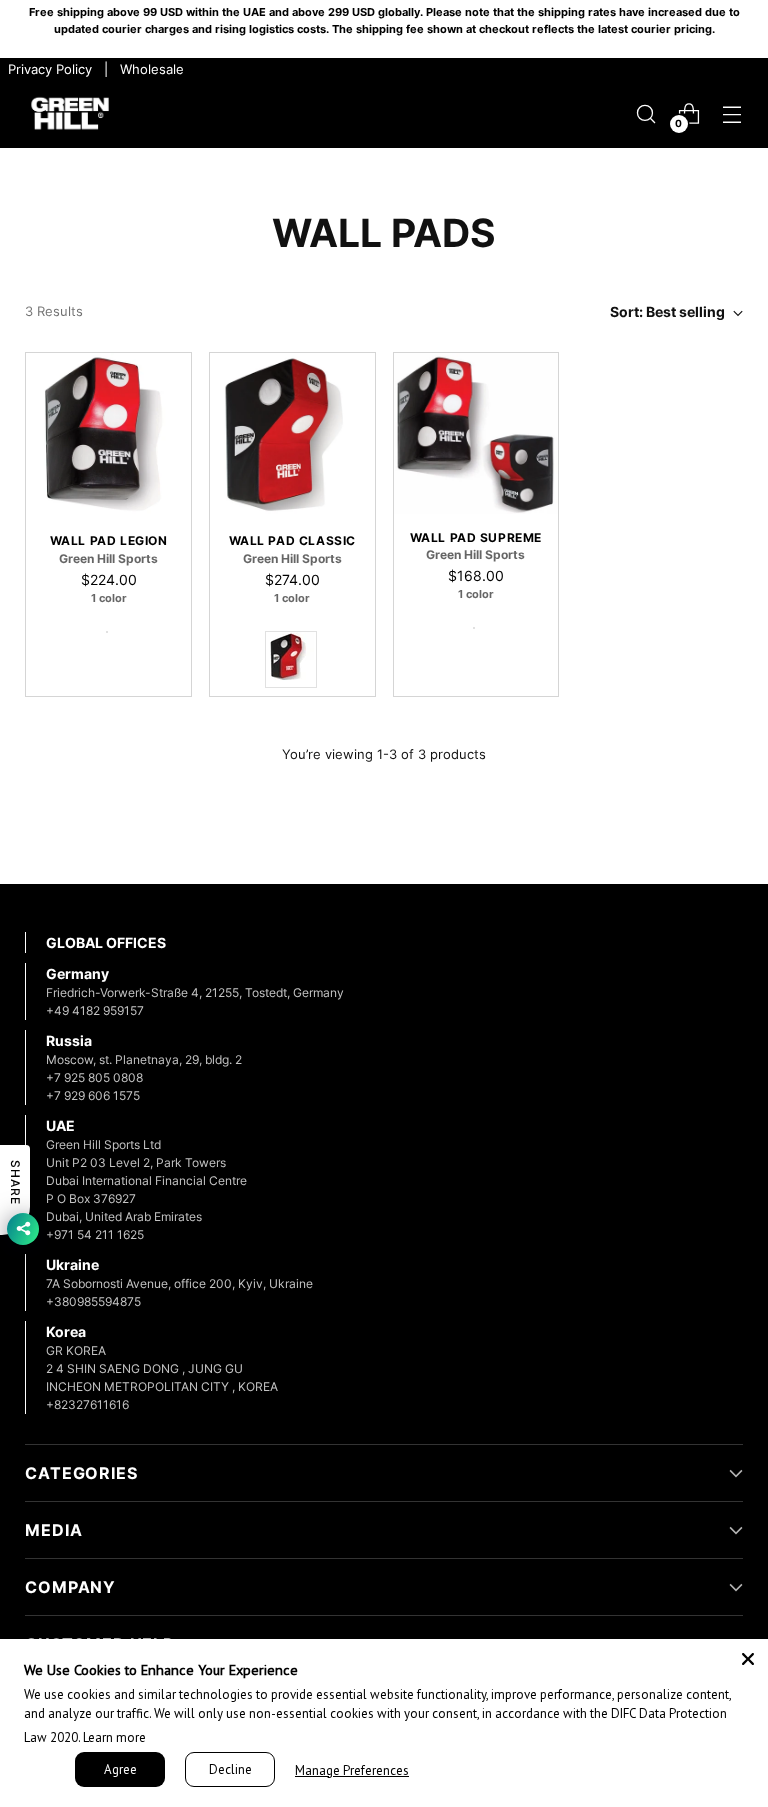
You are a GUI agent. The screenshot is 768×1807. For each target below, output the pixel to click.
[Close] (748, 1659)
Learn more (114, 1737)
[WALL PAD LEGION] (108, 435)
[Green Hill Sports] (70, 114)
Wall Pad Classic (292, 541)
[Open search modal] (646, 113)
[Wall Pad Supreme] (476, 433)
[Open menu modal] (732, 113)
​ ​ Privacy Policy (48, 69)
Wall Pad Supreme (476, 538)
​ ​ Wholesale (148, 69)
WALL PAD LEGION (109, 541)
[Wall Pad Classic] (292, 435)
